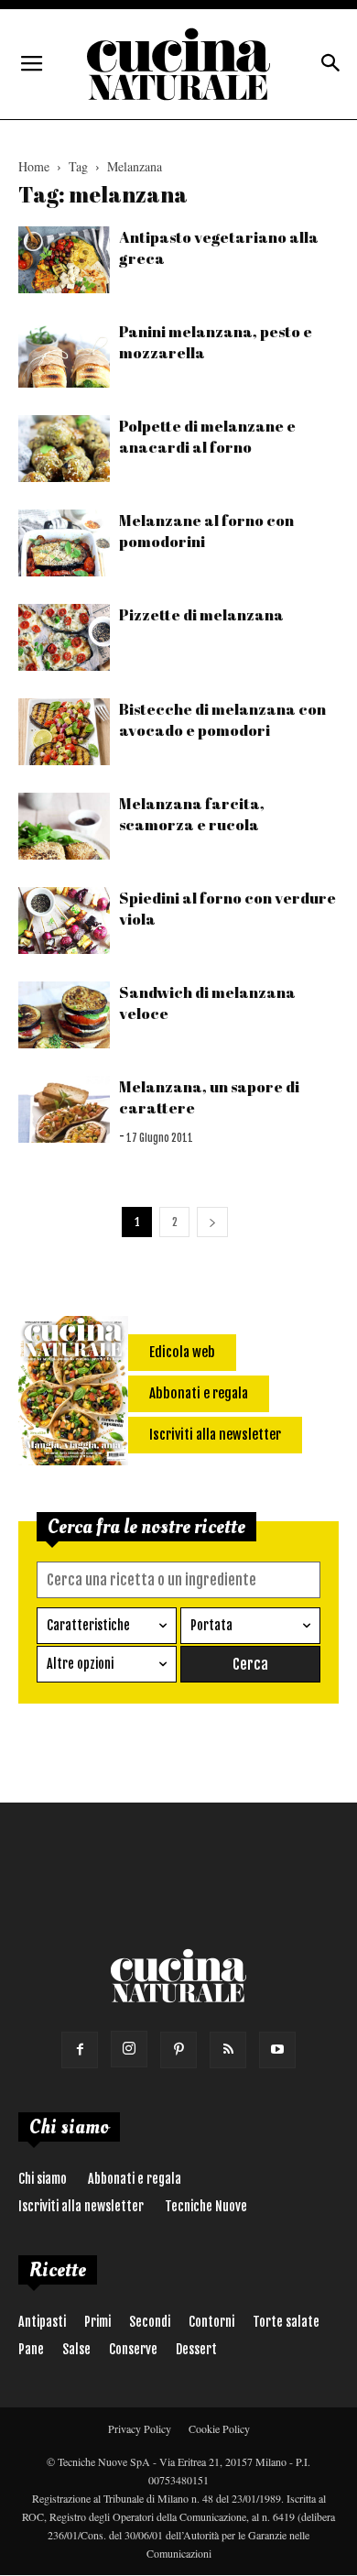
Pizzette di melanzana (201, 614)
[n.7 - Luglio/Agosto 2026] (73, 1394)
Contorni (211, 2322)
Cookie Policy (219, 2428)
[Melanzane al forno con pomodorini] (64, 543)
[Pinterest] (178, 2050)
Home (34, 166)
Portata (211, 1625)
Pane (31, 2349)
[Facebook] (80, 2050)
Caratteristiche (88, 1625)
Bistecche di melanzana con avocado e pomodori (222, 719)
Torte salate (286, 2322)
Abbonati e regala (135, 2179)
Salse (76, 2349)
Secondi (150, 2322)
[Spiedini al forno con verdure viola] (64, 921)
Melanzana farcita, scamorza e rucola (192, 814)
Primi (97, 2322)
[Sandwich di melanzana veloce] (64, 1015)
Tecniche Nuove (206, 2206)
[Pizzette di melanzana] (64, 637)
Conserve (133, 2349)
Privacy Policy (140, 2428)
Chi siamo (43, 2179)
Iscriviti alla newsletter (81, 2206)
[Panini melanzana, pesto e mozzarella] (64, 354)
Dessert (196, 2349)
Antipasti (42, 2322)
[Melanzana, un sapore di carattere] (64, 1109)
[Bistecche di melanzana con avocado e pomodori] (64, 732)
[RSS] (228, 2050)
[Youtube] (277, 2050)
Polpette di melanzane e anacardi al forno (207, 436)
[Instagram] (129, 2049)
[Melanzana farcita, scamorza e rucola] (64, 826)
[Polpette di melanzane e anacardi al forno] (64, 449)
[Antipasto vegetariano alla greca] (64, 260)
